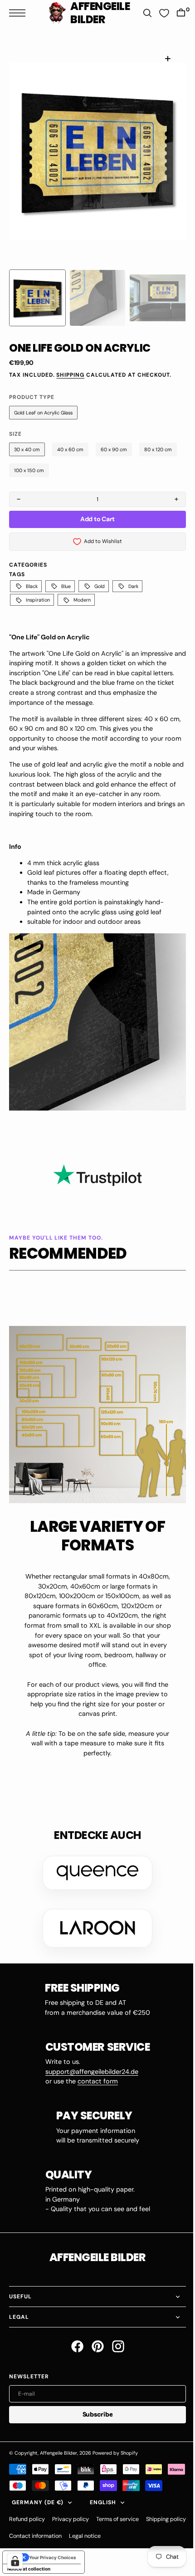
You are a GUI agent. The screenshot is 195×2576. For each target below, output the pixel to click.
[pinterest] (94, 2333)
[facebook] (74, 2333)
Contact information (83, 2539)
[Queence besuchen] (94, 1859)
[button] (19, 13)
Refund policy (27, 2522)
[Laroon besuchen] (94, 1915)
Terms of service (117, 2522)
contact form (94, 2068)
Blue (66, 586)
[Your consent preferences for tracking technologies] (15, 2561)
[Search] (141, 13)
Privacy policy (71, 2522)
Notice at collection (29, 2571)
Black (32, 586)
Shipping (70, 375)
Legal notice (132, 2539)
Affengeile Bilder (58, 2439)
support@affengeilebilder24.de (88, 2058)
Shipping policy (29, 2539)
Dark (133, 586)
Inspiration (38, 600)
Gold (100, 586)
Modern (82, 600)
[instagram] (115, 2333)
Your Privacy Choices (53, 2560)
